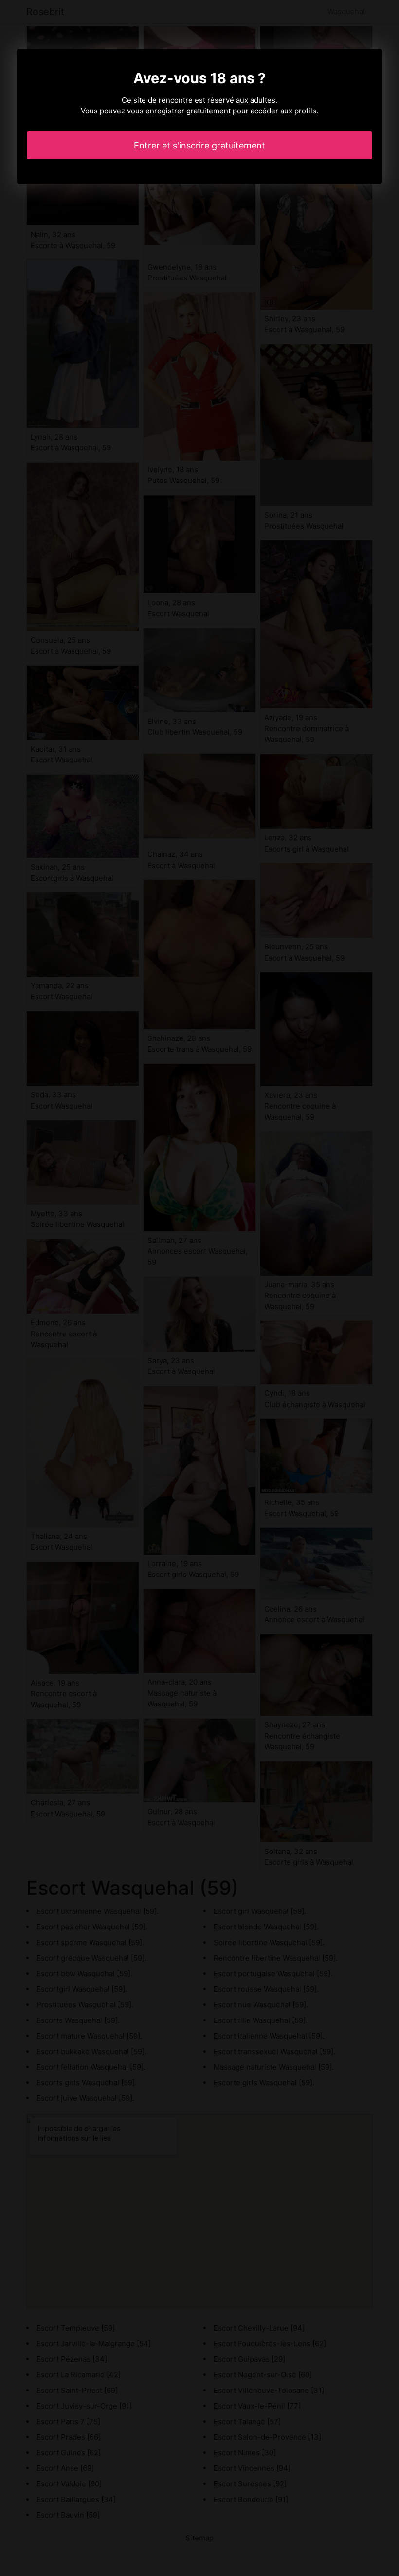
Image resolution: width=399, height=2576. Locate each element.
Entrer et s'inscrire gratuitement (199, 145)
